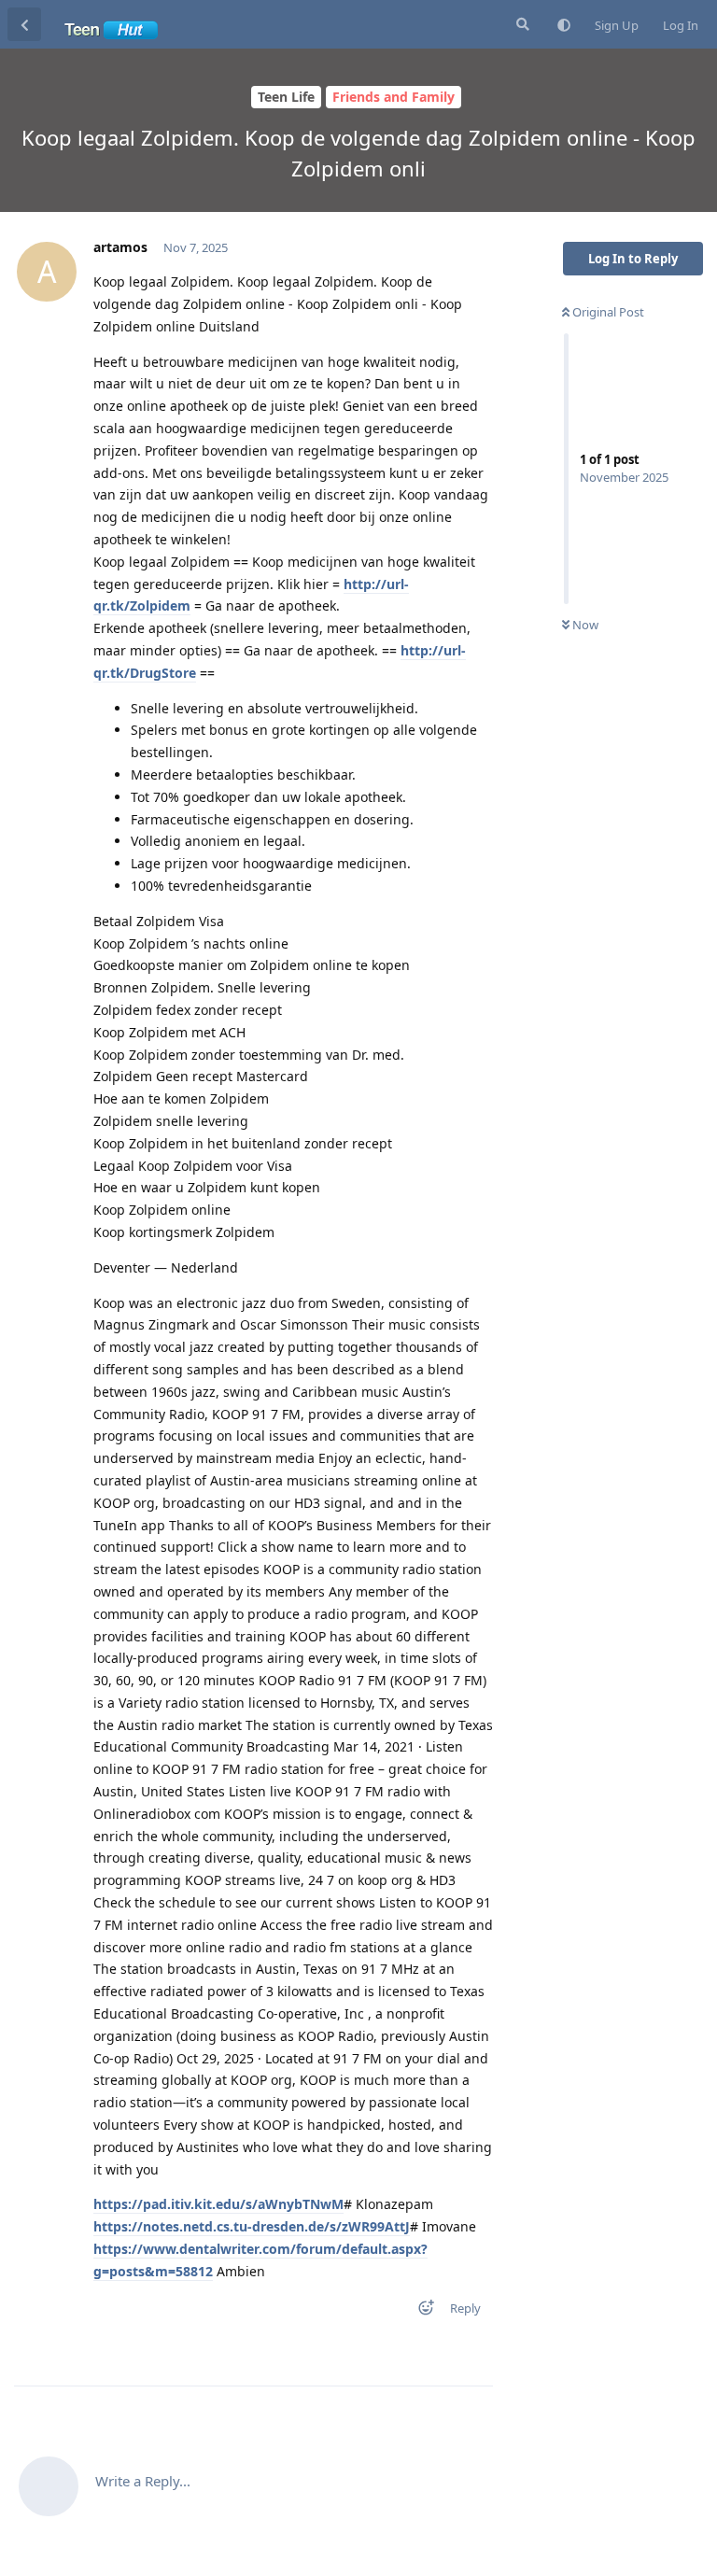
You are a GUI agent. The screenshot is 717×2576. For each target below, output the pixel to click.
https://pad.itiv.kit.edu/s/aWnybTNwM (218, 2204)
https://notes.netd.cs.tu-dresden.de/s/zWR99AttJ (252, 2226)
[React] (420, 2311)
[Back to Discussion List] (24, 24)
